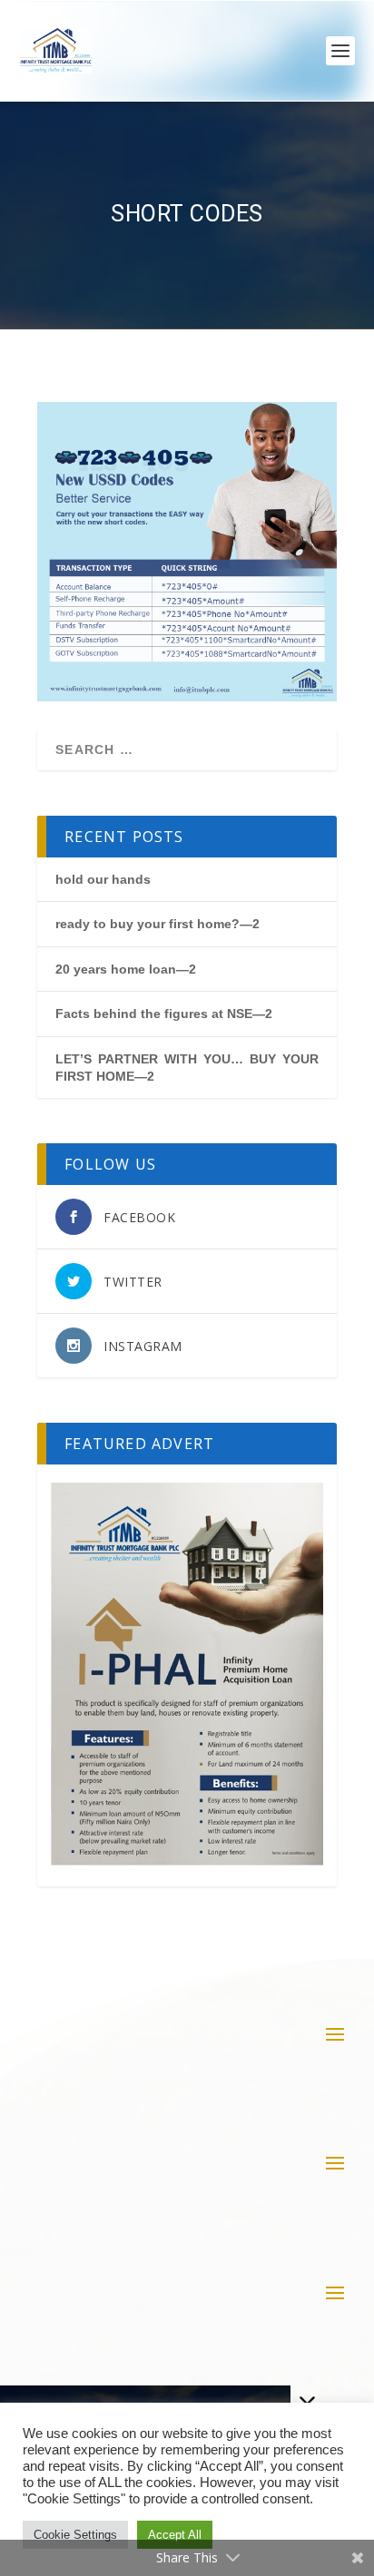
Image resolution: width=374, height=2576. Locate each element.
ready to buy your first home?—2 (157, 924)
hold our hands (103, 879)
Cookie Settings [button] (75, 2535)
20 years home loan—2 (126, 969)
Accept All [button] (175, 2535)
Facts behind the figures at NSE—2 (164, 1014)
